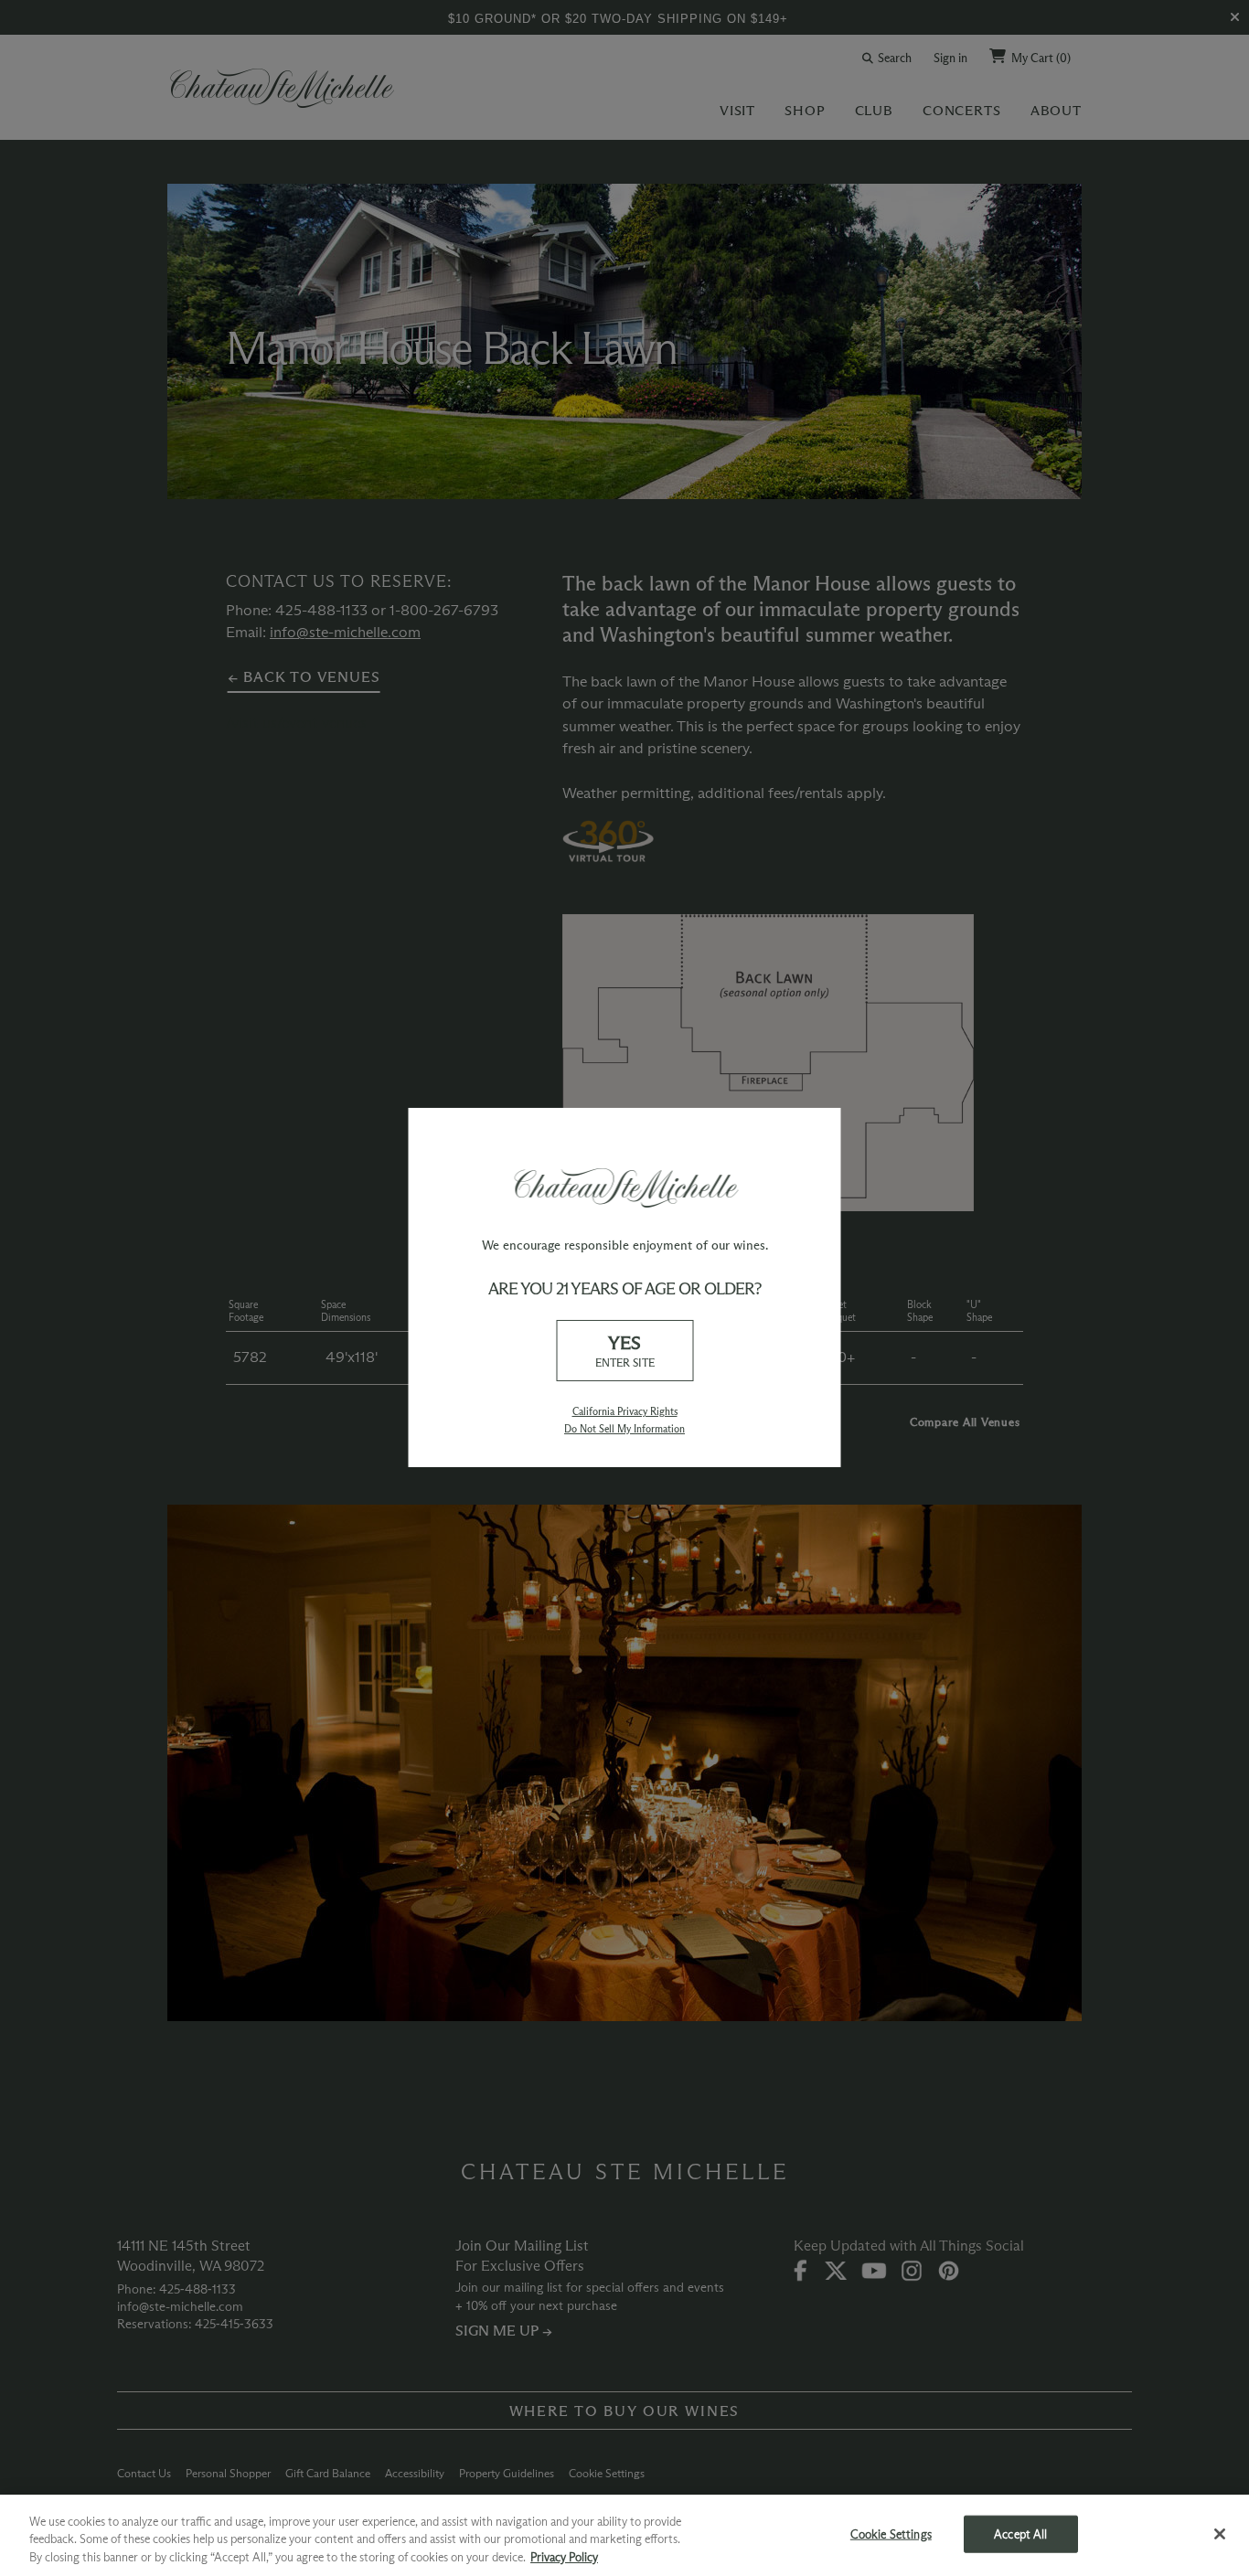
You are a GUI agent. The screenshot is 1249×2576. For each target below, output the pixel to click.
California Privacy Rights (625, 1411)
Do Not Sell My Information (624, 1429)
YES (625, 1351)
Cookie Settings (891, 2533)
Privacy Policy (564, 2557)
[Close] (1220, 2534)
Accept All (1020, 2533)
